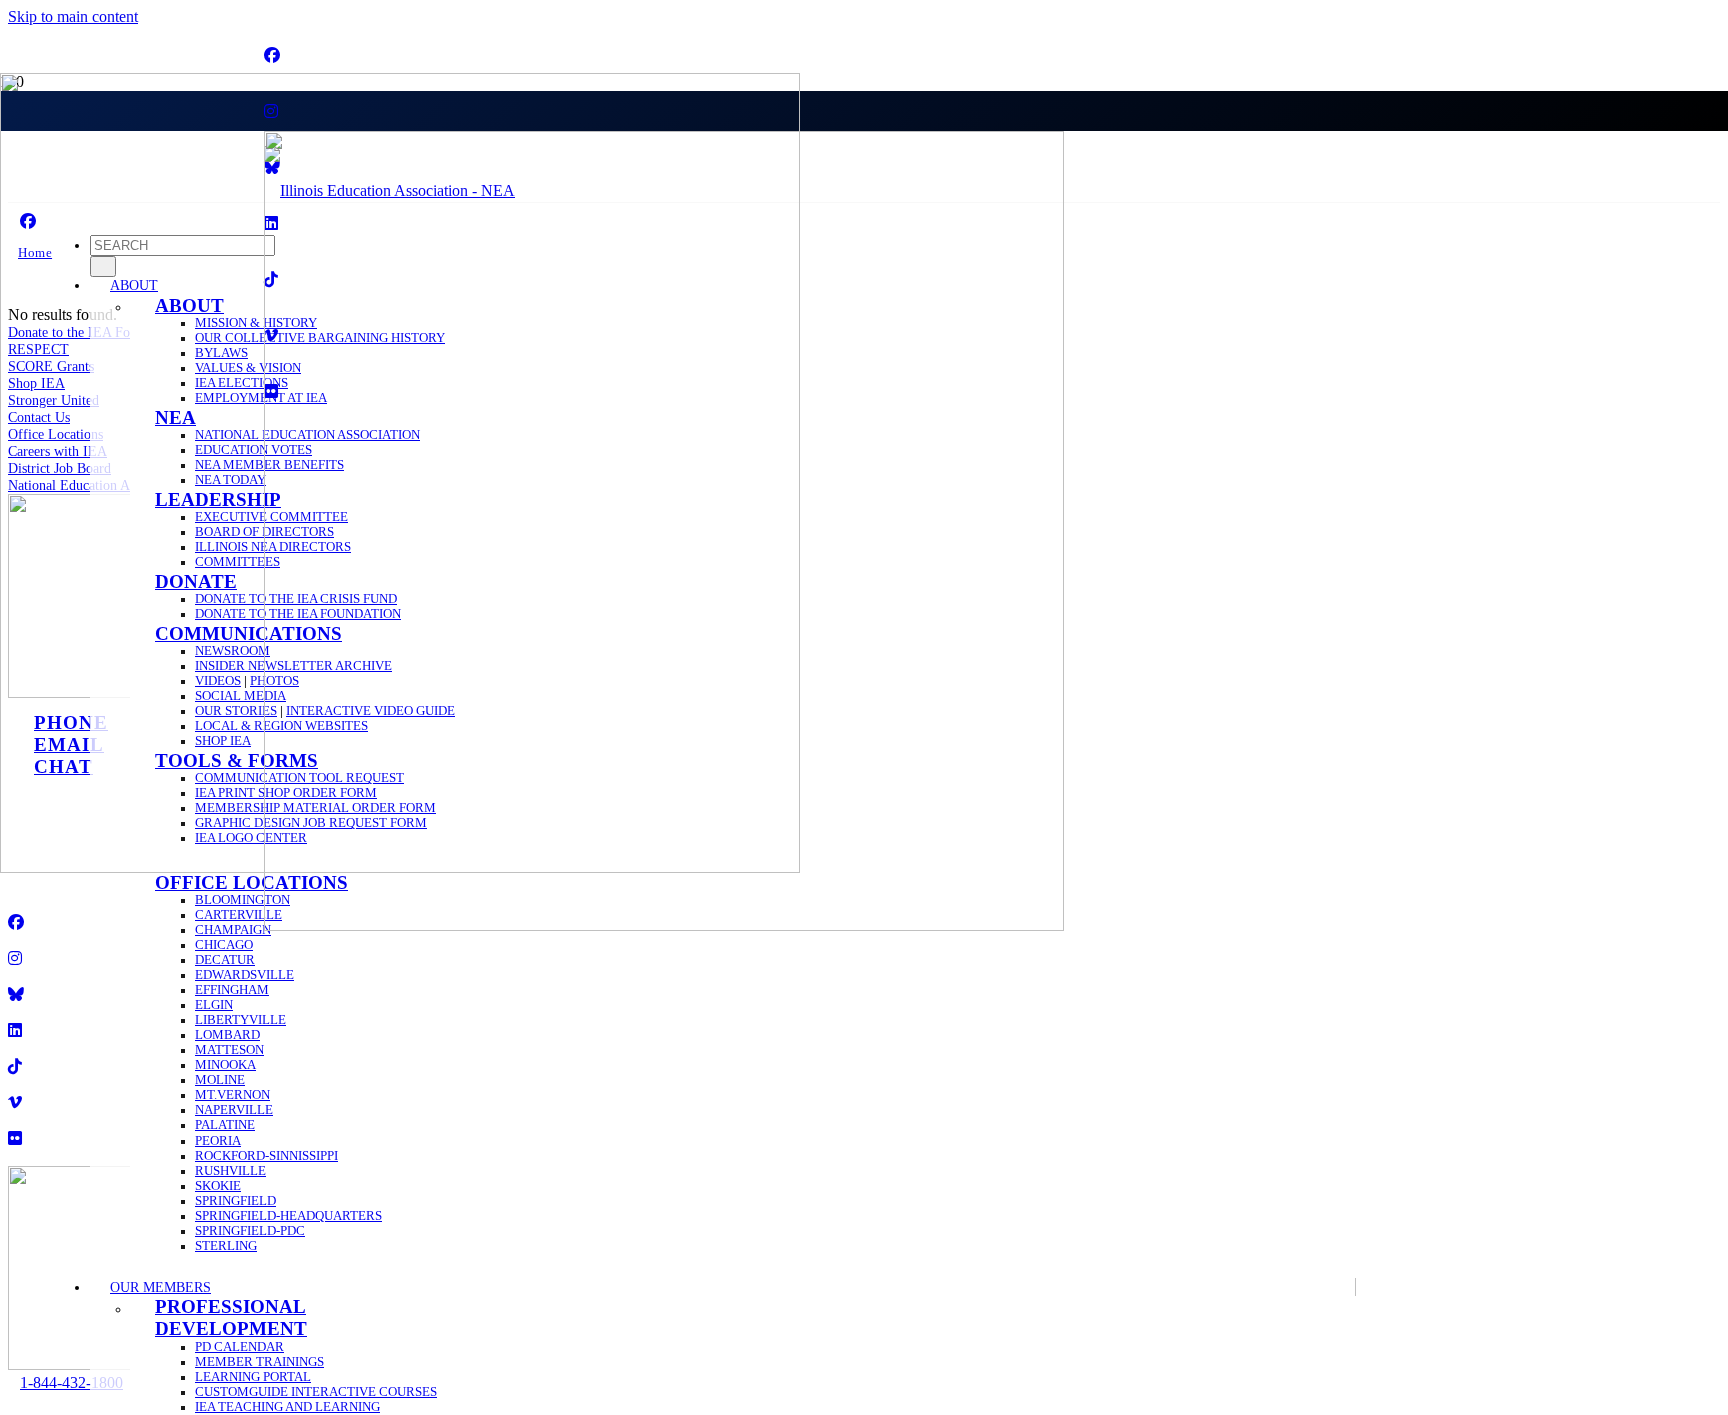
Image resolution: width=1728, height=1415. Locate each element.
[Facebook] (272, 55)
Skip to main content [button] (73, 16)
